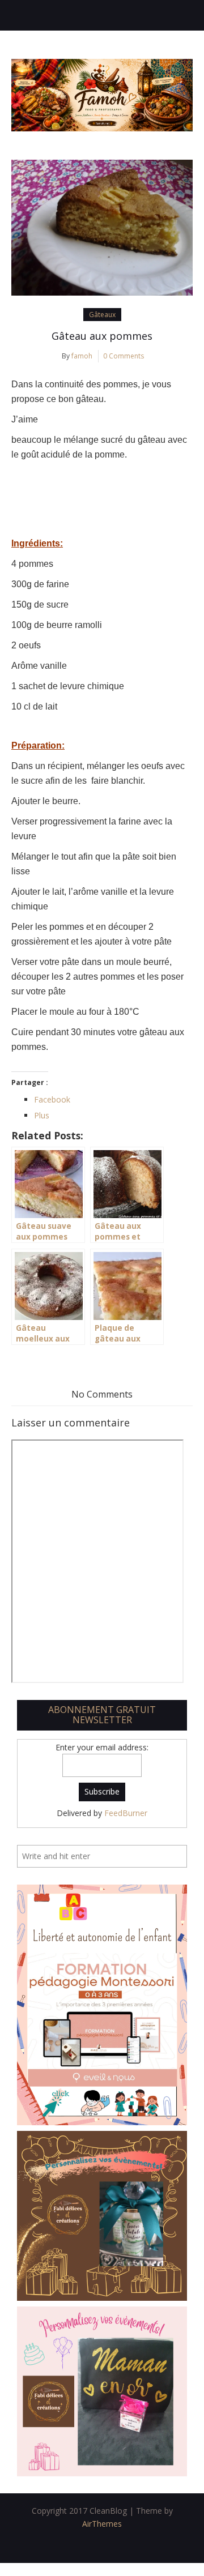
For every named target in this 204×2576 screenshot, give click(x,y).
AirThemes (102, 2524)
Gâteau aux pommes (102, 336)
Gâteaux (102, 315)
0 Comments (124, 356)
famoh (82, 356)
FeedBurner (126, 1813)
